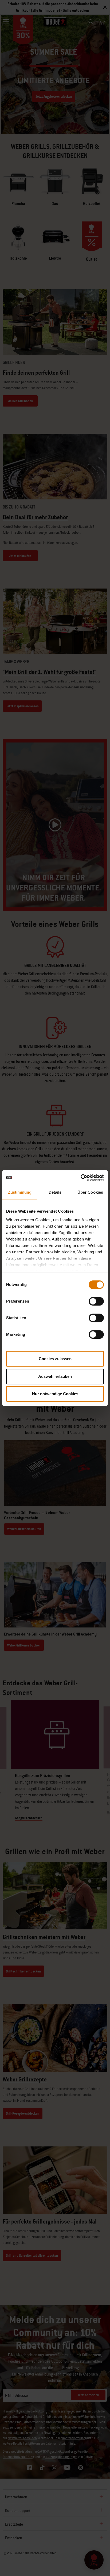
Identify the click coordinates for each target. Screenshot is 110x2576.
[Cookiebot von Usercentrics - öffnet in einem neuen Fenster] (80, 1178)
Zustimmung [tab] (20, 1192)
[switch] (96, 1301)
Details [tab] (55, 1192)
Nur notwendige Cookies (55, 1394)
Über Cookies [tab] (90, 1192)
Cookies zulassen (55, 1359)
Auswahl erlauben (55, 1376)
